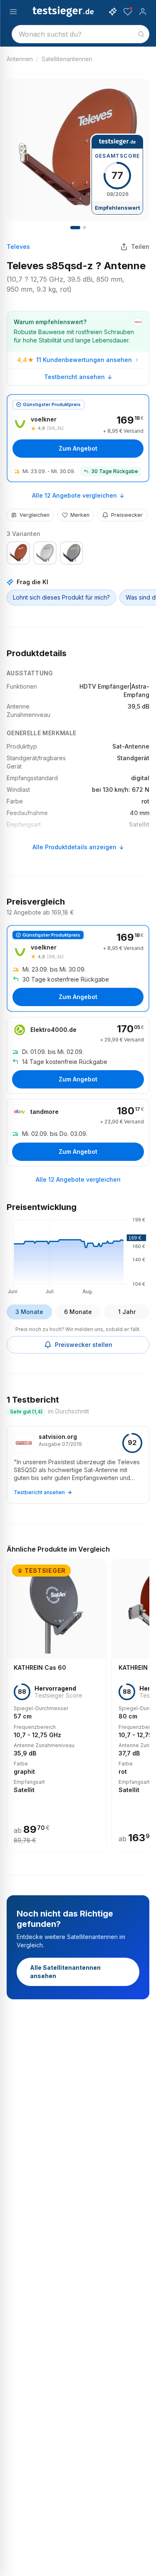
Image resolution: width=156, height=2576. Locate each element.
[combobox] (80, 34)
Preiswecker (127, 515)
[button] (78, 1255)
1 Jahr (127, 1312)
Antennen (20, 59)
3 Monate (29, 1312)
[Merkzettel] (128, 12)
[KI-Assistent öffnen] (113, 12)
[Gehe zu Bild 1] (75, 228)
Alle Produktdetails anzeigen (74, 847)
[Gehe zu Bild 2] (84, 228)
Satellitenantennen (67, 59)
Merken (80, 515)
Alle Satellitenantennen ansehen (65, 1972)
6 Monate (78, 1312)
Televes (18, 247)
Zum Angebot (78, 448)
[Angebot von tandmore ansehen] (78, 1133)
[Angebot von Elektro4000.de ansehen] (78, 1055)
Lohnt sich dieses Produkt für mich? (61, 597)
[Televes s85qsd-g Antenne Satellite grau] (72, 553)
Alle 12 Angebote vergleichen (74, 495)
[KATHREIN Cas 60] (57, 1705)
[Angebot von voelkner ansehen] (78, 438)
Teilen (140, 247)
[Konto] (143, 12)
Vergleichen (35, 515)
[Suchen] (141, 34)
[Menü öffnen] (13, 12)
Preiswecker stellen (84, 1345)
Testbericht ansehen (74, 377)
